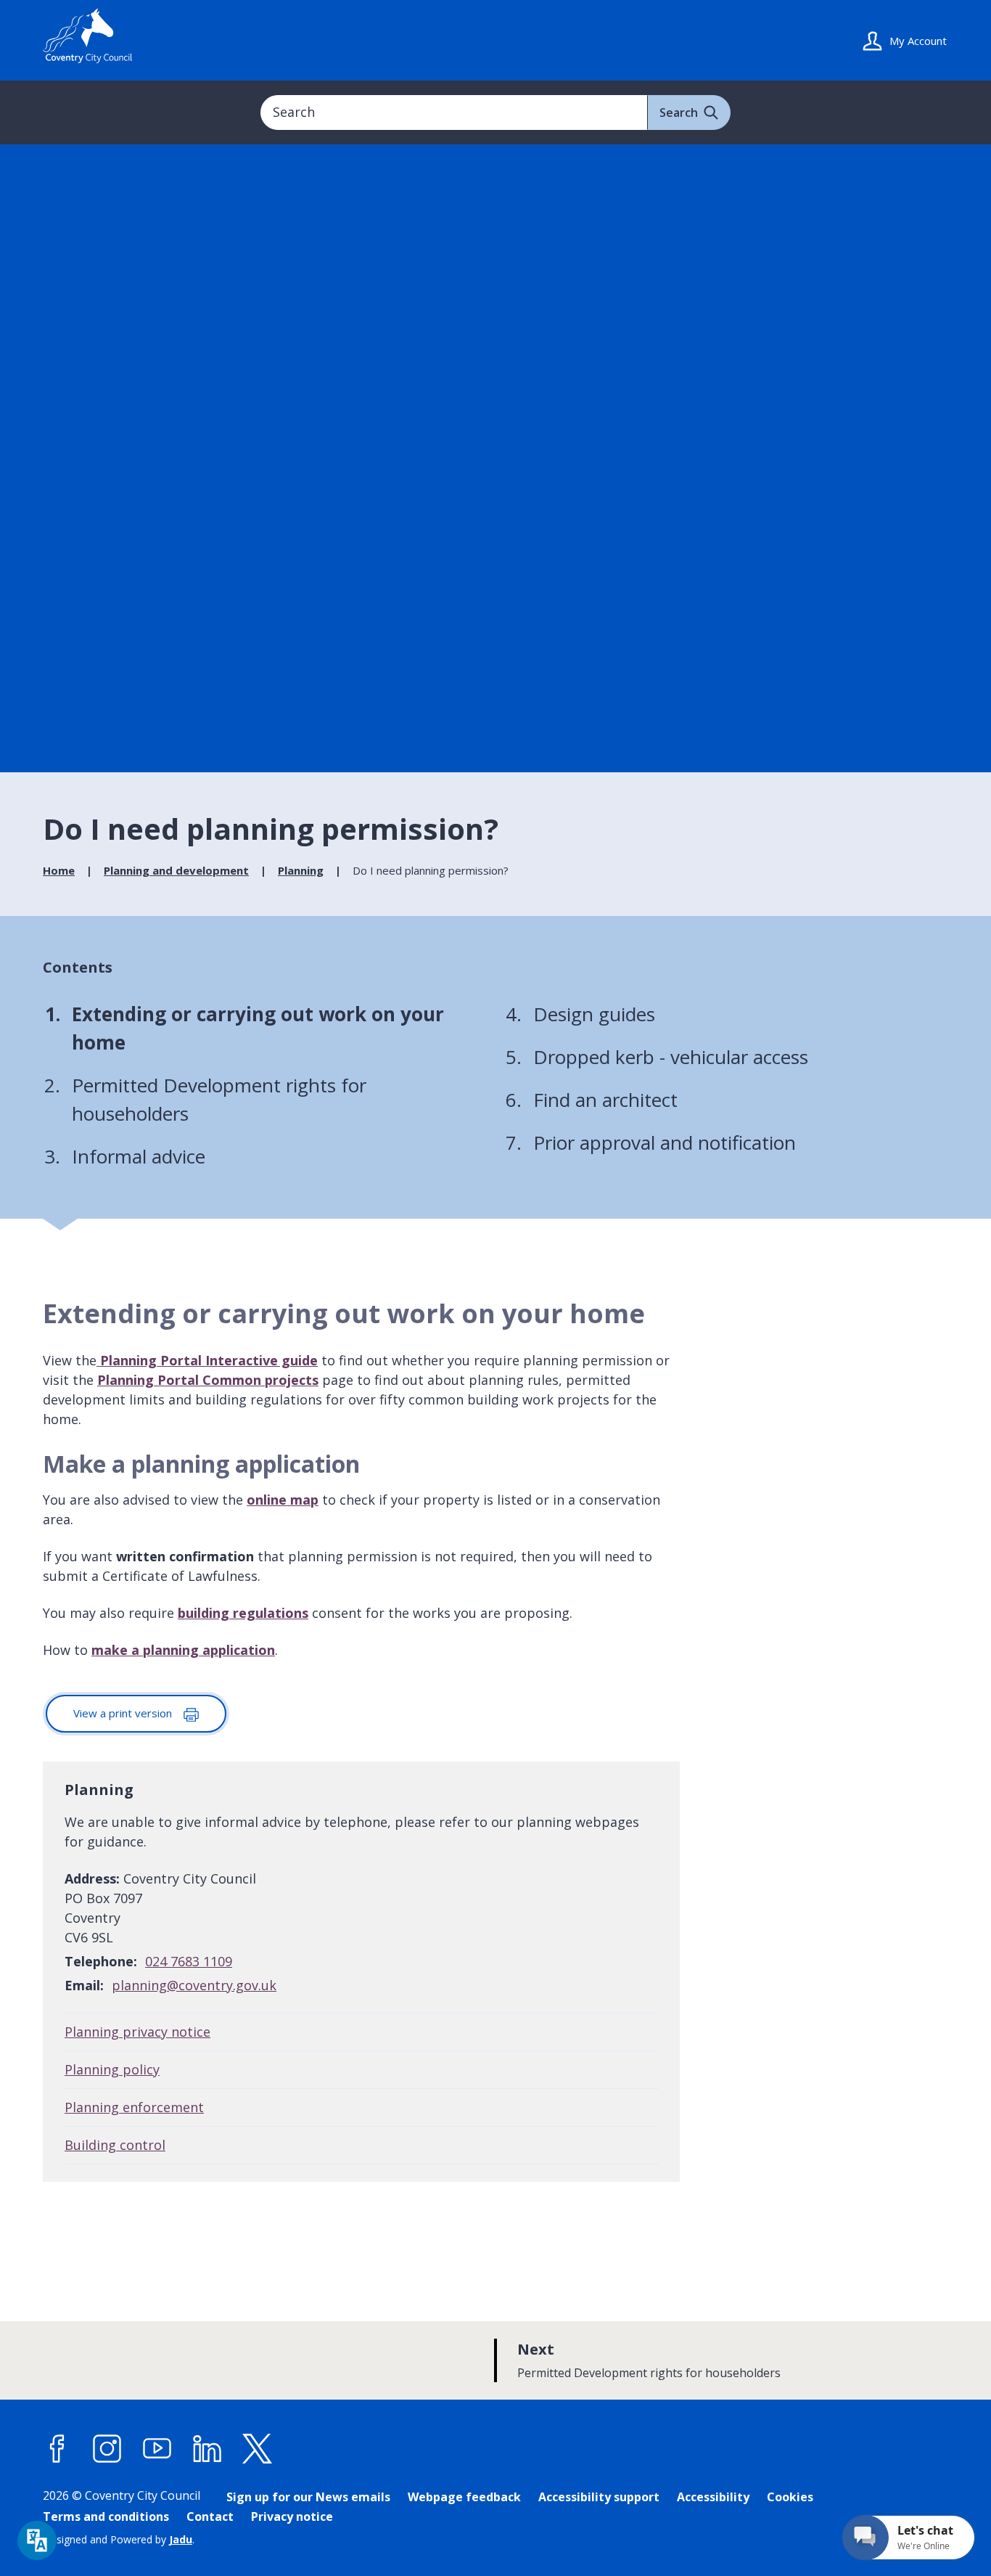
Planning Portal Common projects (208, 1380)
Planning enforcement (134, 2107)
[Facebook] (57, 2449)
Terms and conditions (106, 2516)
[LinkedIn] (207, 2449)
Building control (115, 2145)
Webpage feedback (464, 2497)
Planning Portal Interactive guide (209, 1360)
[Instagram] (107, 2449)
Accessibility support (599, 2497)
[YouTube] (157, 2449)
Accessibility (713, 2497)
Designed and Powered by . (119, 2539)
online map (283, 1500)
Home (59, 870)
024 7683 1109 (189, 1961)
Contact (210, 2516)
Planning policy (112, 2069)
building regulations (243, 1613)
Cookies (790, 2497)
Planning (301, 870)
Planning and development (176, 870)
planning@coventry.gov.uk (194, 1985)
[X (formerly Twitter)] (258, 2449)
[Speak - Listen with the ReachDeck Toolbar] (37, 2540)
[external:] (98, 1360)
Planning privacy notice (137, 2032)
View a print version (124, 1713)
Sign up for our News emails (308, 2497)
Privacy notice (292, 2516)
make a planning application (183, 1650)
